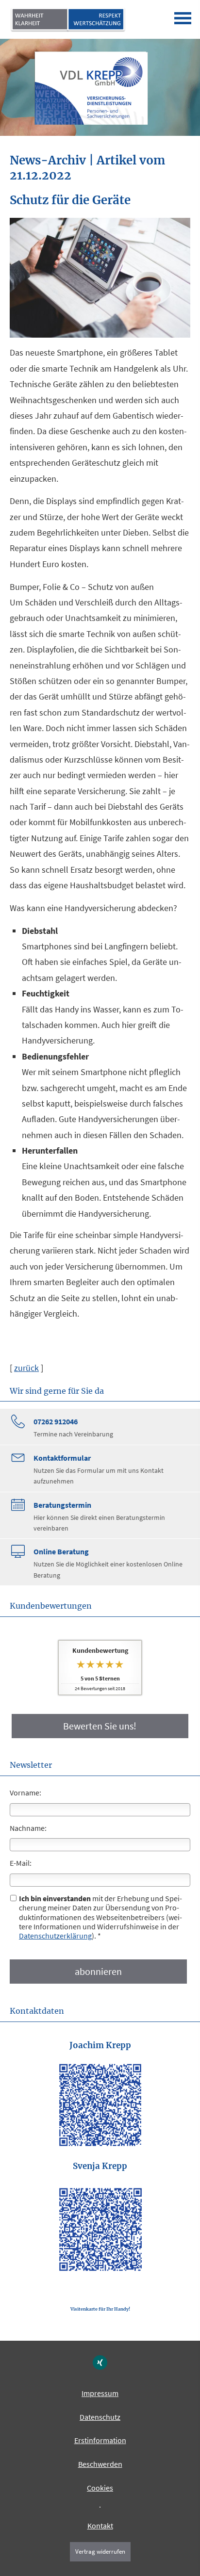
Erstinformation (100, 2440)
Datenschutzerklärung (55, 1936)
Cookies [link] (100, 2488)
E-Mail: (21, 1863)
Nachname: (28, 1828)
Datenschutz (100, 2417)
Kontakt (100, 2526)
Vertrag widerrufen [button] (100, 2551)
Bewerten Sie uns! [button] (100, 1726)
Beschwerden (100, 2464)
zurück (26, 1368)
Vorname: (25, 1793)
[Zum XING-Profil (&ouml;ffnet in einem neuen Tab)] (100, 2363)
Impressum (100, 2393)
